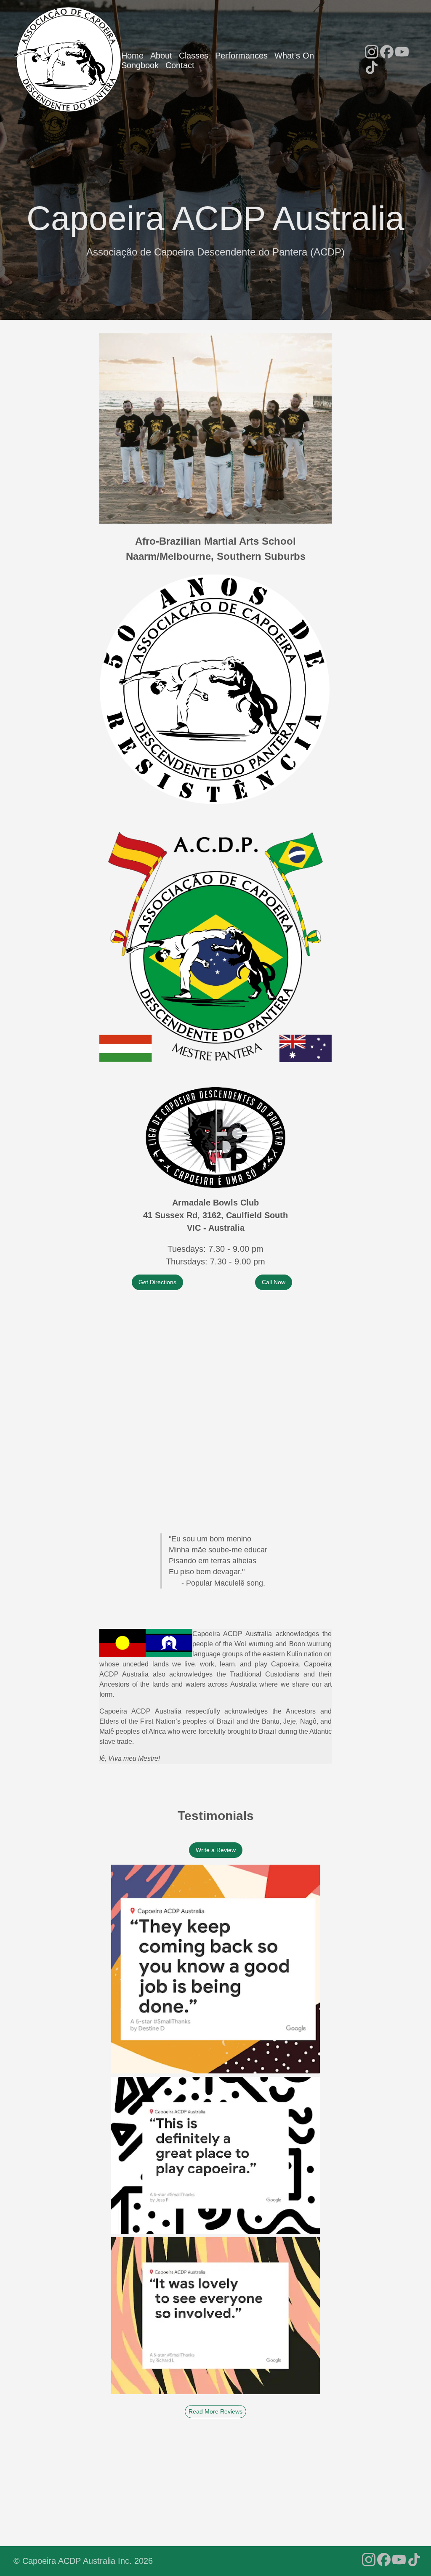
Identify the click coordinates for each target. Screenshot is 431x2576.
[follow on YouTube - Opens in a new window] (402, 53)
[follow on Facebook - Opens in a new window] (387, 53)
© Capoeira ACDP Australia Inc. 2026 (83, 2561)
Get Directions (157, 1282)
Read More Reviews (215, 2411)
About (161, 56)
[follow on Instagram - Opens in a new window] (372, 53)
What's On (294, 56)
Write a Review (216, 1850)
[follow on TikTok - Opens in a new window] (372, 68)
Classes (194, 56)
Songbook (140, 65)
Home (132, 56)
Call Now (274, 1282)
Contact (180, 65)
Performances (241, 56)
